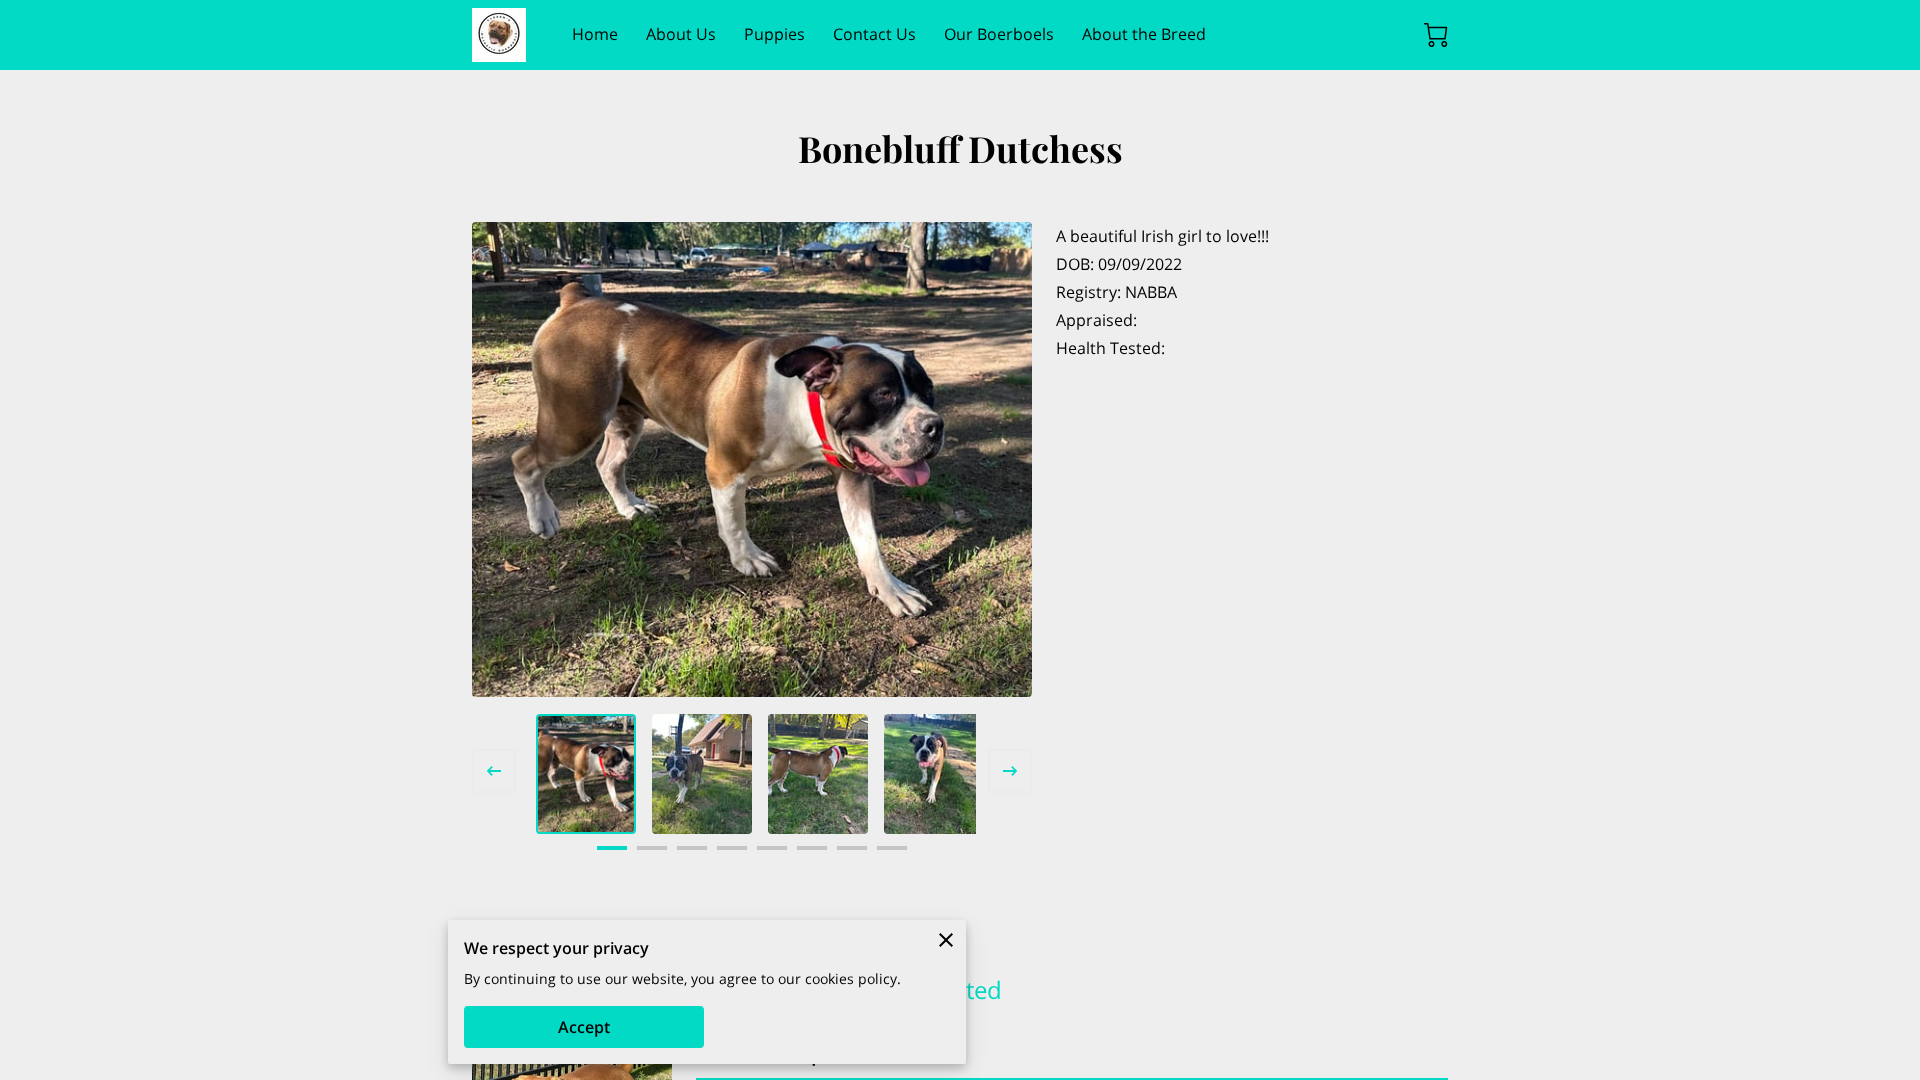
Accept (584, 1027)
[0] (1436, 35)
